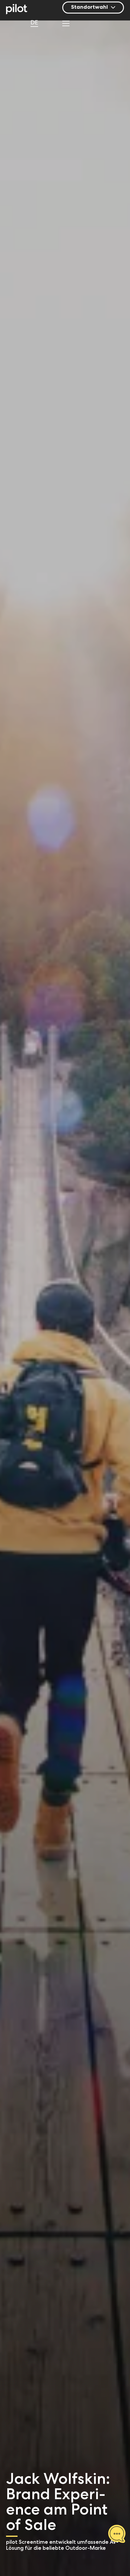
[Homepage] (20, 10)
